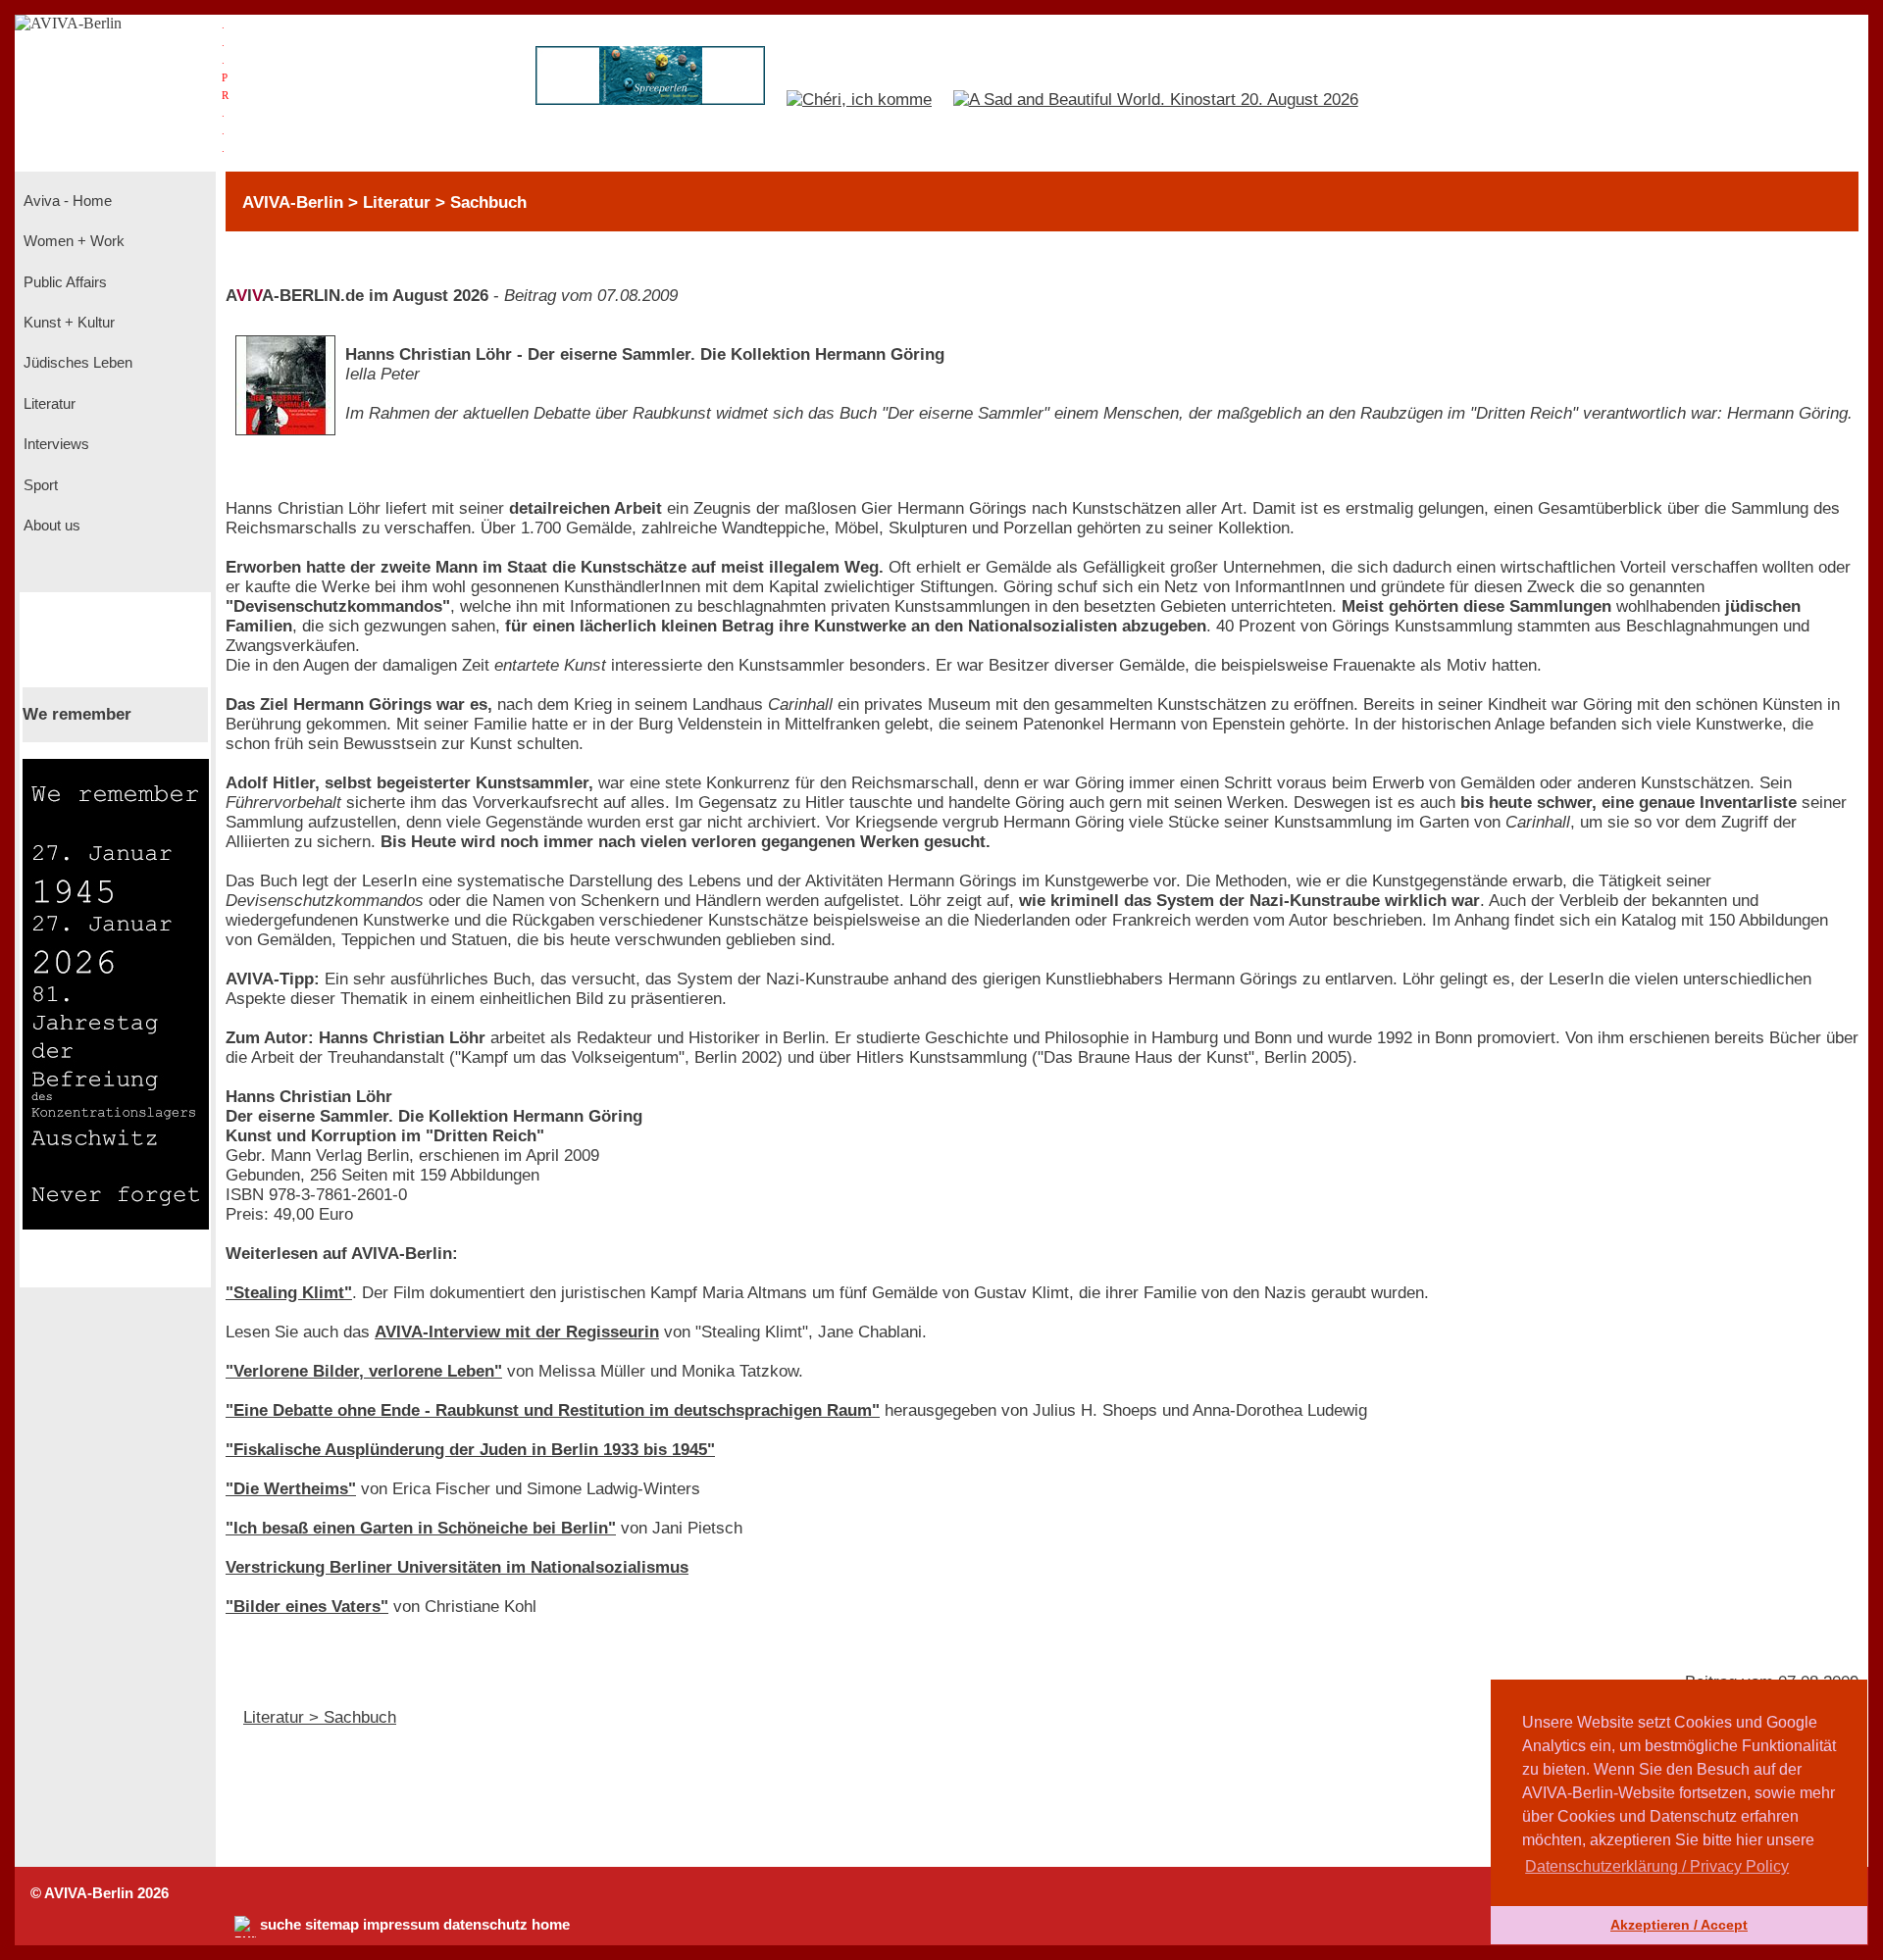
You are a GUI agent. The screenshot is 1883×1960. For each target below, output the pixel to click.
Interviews (54, 444)
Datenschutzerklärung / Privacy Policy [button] (1657, 1866)
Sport (39, 485)
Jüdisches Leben (76, 363)
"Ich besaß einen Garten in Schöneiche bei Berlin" (421, 1528)
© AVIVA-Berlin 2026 (100, 1893)
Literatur (48, 404)
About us (50, 526)
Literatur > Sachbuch (320, 1717)
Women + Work (72, 241)
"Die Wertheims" (291, 1489)
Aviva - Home (66, 201)
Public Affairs (63, 282)
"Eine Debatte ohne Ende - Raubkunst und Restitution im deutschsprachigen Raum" (553, 1410)
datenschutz (485, 1925)
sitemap (332, 1925)
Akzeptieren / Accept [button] (1679, 1925)
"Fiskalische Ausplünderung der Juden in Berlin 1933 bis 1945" (470, 1450)
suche (280, 1925)
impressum (401, 1925)
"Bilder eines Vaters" (307, 1607)
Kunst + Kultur (67, 323)
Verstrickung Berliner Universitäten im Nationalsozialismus (457, 1567)
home (551, 1925)
